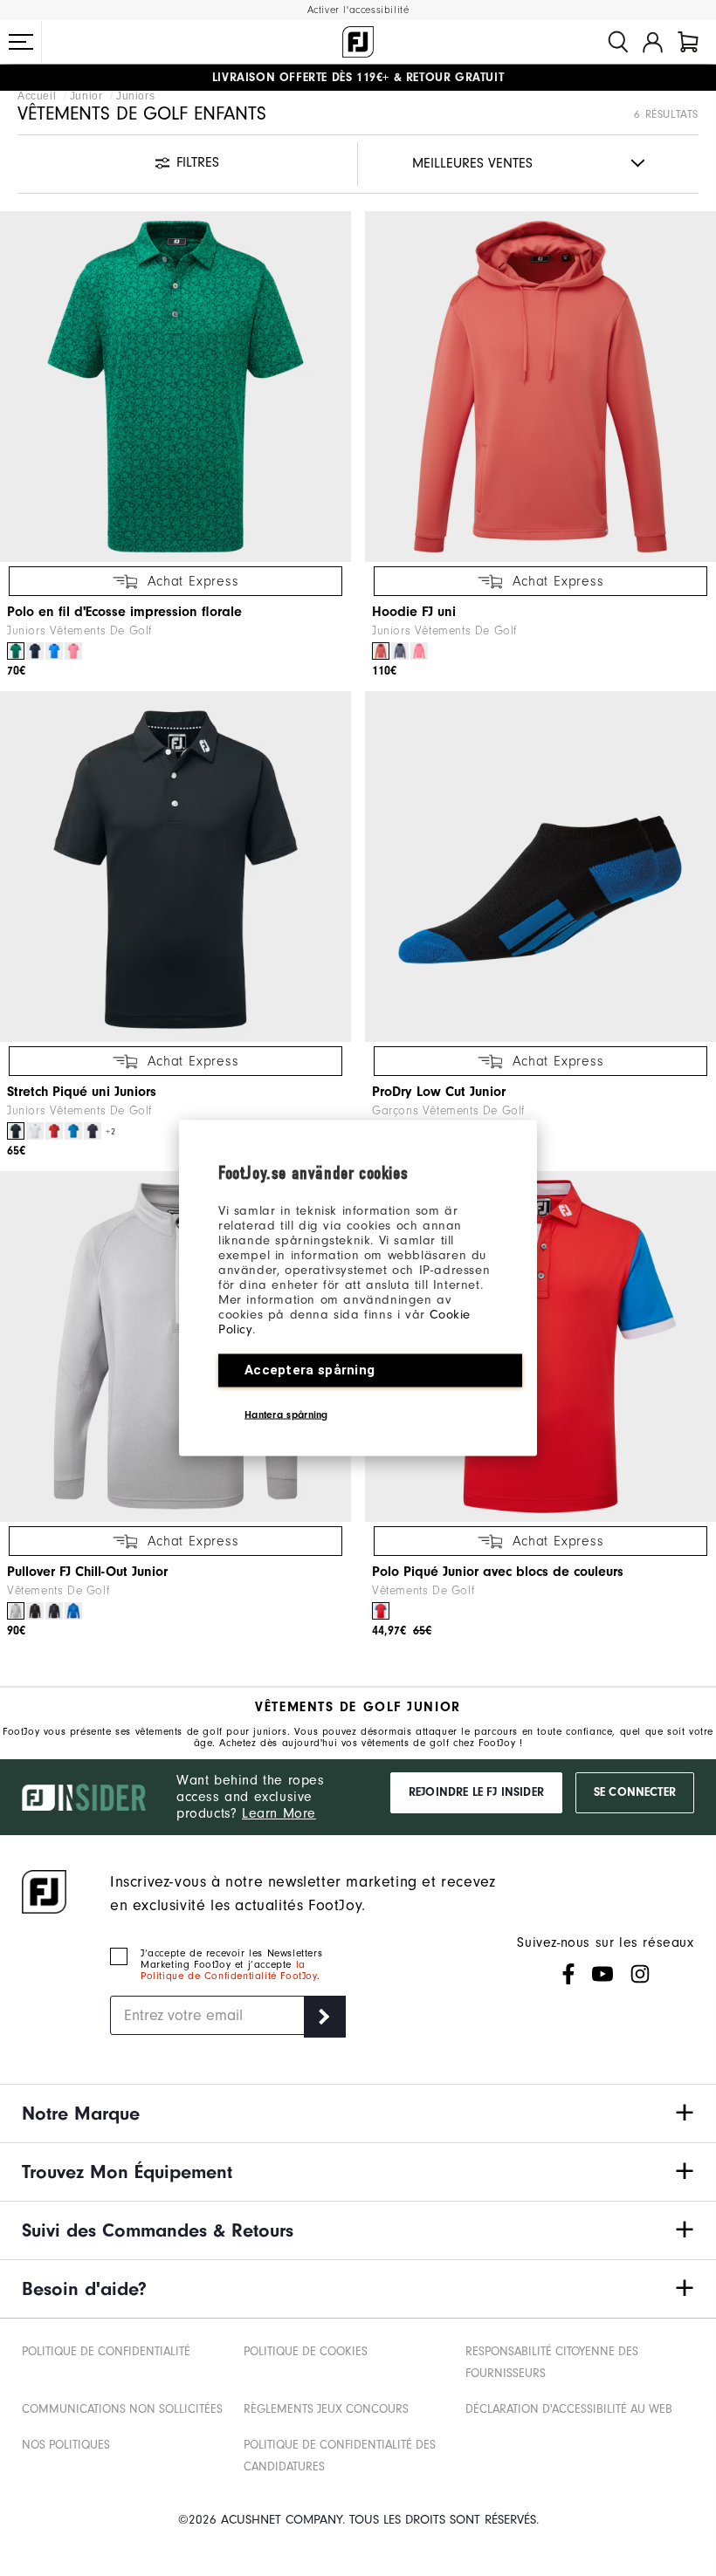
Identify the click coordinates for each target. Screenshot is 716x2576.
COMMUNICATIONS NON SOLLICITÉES (122, 2409)
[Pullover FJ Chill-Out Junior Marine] (54, 1611)
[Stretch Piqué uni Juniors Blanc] (35, 1131)
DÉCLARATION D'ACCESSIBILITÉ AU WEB (569, 2409)
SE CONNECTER (635, 1792)
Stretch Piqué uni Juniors (82, 1092)
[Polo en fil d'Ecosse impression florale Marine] (35, 651)
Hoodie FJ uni (414, 612)
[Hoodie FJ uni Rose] (419, 651)
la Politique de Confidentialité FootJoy (229, 1970)
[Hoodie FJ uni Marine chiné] (400, 651)
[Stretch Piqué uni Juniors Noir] (16, 1131)
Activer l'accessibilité (358, 10)
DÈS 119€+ (301, 78)
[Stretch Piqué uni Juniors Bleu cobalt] (73, 1131)
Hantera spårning (286, 1415)
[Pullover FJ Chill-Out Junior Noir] (35, 1611)
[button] (21, 42)
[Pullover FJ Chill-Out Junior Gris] (16, 1611)
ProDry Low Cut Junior (439, 1092)
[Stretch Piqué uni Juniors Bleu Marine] (93, 1131)
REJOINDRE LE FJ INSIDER (476, 1792)
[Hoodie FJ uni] (540, 387)
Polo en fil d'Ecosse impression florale (124, 612)
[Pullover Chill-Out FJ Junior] (176, 1346)
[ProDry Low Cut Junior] (540, 867)
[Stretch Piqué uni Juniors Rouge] (54, 1131)
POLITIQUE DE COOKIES (306, 2352)
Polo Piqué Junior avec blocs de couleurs (498, 1572)
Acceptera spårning (310, 1370)
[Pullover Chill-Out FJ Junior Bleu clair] (73, 1611)
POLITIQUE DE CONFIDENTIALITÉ (106, 2352)
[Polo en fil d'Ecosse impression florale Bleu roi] (54, 651)
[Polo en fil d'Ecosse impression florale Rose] (73, 651)
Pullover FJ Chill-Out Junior (87, 1572)
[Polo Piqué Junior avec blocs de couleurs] (540, 1346)
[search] (618, 42)
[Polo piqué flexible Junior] (176, 867)
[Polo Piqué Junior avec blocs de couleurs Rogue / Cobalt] (381, 1611)
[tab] (688, 42)
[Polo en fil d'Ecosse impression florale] (176, 387)
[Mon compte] (653, 42)
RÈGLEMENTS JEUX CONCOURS (326, 2409)
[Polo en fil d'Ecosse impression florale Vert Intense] (16, 651)
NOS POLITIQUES (66, 2445)
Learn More (279, 1813)
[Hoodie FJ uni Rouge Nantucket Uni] (381, 651)
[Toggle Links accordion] (358, 2114)
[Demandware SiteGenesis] (358, 42)
